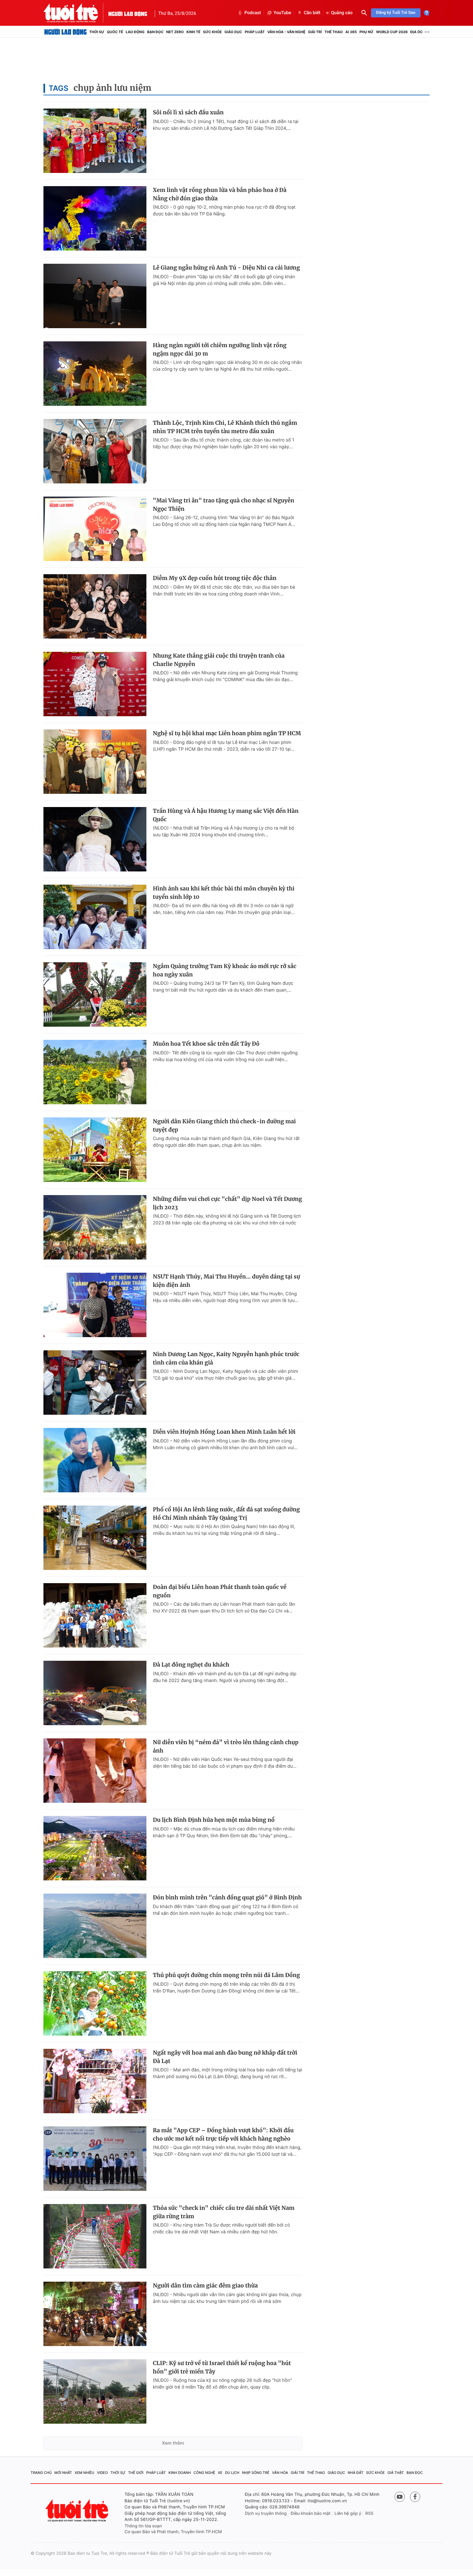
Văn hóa (280, 2473)
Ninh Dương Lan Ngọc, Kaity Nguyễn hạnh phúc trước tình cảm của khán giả (226, 1358)
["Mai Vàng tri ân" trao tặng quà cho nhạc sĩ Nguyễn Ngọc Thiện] (95, 529)
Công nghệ (204, 2473)
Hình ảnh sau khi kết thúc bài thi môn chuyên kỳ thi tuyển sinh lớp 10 (224, 893)
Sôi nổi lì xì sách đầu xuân (188, 112)
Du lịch (232, 2473)
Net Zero (175, 32)
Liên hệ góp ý (348, 2514)
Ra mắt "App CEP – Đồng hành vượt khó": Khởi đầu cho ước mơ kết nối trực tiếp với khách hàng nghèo (223, 2134)
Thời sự (97, 32)
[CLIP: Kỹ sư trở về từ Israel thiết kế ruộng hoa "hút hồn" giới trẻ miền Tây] (95, 2391)
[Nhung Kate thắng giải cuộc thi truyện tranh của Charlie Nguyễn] (95, 684)
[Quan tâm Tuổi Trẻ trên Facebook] (415, 2497)
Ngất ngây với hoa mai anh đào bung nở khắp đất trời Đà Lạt (225, 2057)
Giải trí (315, 32)
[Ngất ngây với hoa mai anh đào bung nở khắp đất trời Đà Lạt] (95, 2081)
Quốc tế (115, 32)
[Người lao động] (128, 13)
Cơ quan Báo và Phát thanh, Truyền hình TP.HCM (173, 2532)
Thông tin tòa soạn (143, 2526)
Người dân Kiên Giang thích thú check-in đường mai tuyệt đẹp (224, 1126)
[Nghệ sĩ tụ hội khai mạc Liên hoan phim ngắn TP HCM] (95, 762)
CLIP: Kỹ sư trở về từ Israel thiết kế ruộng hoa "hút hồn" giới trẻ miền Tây (222, 2367)
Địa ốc (417, 32)
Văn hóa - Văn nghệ (286, 32)
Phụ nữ (366, 32)
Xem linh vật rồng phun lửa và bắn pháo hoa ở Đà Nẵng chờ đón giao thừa (220, 194)
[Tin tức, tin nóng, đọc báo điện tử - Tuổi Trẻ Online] (76, 13)
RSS (369, 2514)
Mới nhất (63, 2473)
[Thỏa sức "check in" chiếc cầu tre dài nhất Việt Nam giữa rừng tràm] (95, 2236)
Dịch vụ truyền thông (266, 2514)
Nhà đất (356, 2473)
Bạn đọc (155, 32)
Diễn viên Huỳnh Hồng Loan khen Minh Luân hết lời (224, 1432)
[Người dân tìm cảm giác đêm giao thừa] (95, 2314)
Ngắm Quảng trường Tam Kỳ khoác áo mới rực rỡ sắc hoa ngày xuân (225, 970)
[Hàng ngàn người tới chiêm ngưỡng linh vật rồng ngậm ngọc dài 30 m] (95, 374)
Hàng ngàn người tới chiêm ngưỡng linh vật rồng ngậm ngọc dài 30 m (220, 349)
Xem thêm (173, 2443)
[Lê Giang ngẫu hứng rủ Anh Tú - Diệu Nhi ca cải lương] (95, 296)
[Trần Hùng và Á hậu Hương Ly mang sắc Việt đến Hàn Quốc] (95, 839)
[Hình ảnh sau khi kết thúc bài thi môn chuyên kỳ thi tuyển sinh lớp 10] (95, 917)
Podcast (253, 13)
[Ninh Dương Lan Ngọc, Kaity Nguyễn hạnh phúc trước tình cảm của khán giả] (95, 1383)
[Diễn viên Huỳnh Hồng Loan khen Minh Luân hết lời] (95, 1460)
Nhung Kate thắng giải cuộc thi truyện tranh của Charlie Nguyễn (219, 660)
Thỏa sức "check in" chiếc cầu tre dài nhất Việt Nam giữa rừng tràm (224, 2212)
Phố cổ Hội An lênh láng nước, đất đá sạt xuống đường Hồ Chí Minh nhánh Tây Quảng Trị (226, 1514)
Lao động (135, 32)
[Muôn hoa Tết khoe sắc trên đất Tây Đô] (95, 1072)
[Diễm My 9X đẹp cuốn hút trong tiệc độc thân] (95, 606)
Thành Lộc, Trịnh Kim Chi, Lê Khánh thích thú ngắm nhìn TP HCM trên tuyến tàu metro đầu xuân (225, 427)
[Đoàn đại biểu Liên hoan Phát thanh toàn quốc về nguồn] (95, 1615)
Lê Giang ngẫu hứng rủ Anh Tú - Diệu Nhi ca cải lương (226, 268)
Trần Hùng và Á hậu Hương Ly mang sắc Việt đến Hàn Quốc (226, 815)
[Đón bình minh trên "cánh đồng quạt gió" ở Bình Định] (95, 1926)
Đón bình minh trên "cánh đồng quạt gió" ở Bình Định (227, 1897)
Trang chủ (41, 2473)
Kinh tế (193, 32)
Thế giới (136, 2473)
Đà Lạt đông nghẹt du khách (191, 1665)
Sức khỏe (212, 32)
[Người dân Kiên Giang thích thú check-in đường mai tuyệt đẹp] (95, 1150)
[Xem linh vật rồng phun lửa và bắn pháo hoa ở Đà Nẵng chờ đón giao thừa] (95, 218)
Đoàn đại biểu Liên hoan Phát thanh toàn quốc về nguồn (220, 1591)
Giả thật (396, 2473)
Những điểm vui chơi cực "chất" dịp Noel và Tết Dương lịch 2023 (227, 1203)
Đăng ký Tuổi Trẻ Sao (396, 13)
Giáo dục (233, 32)
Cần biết (312, 13)
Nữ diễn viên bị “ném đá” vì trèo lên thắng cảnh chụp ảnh (226, 1746)
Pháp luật (255, 32)
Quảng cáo (342, 13)
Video (102, 2473)
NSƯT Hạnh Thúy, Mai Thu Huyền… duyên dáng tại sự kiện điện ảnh (227, 1281)
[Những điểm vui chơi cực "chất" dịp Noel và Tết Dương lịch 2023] (95, 1227)
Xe (220, 2473)
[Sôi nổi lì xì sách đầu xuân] (95, 141)
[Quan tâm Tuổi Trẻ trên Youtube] (400, 2497)
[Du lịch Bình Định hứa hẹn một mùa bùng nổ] (95, 1848)
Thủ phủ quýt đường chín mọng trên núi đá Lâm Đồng (226, 1975)
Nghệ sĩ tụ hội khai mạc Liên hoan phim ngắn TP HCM (227, 733)
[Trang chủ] (65, 32)
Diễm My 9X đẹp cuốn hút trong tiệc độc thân (215, 578)
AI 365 (351, 32)
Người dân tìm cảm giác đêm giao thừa (205, 2286)
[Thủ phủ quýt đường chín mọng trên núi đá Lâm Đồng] (95, 2003)
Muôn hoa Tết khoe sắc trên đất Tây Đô (206, 1044)
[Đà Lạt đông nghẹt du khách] (95, 1693)
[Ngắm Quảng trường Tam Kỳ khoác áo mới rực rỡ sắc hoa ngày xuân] (95, 994)
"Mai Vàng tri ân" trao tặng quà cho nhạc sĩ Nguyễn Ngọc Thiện (223, 505)
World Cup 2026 (392, 32)
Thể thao (334, 32)
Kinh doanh (180, 2473)
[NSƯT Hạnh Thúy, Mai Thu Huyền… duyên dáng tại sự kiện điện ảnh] (95, 1305)
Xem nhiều (84, 2473)
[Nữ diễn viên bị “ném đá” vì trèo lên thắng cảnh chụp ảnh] (95, 1771)
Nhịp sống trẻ (256, 2473)
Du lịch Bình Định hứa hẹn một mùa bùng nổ (214, 1820)
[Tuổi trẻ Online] (78, 2510)
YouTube (282, 13)
